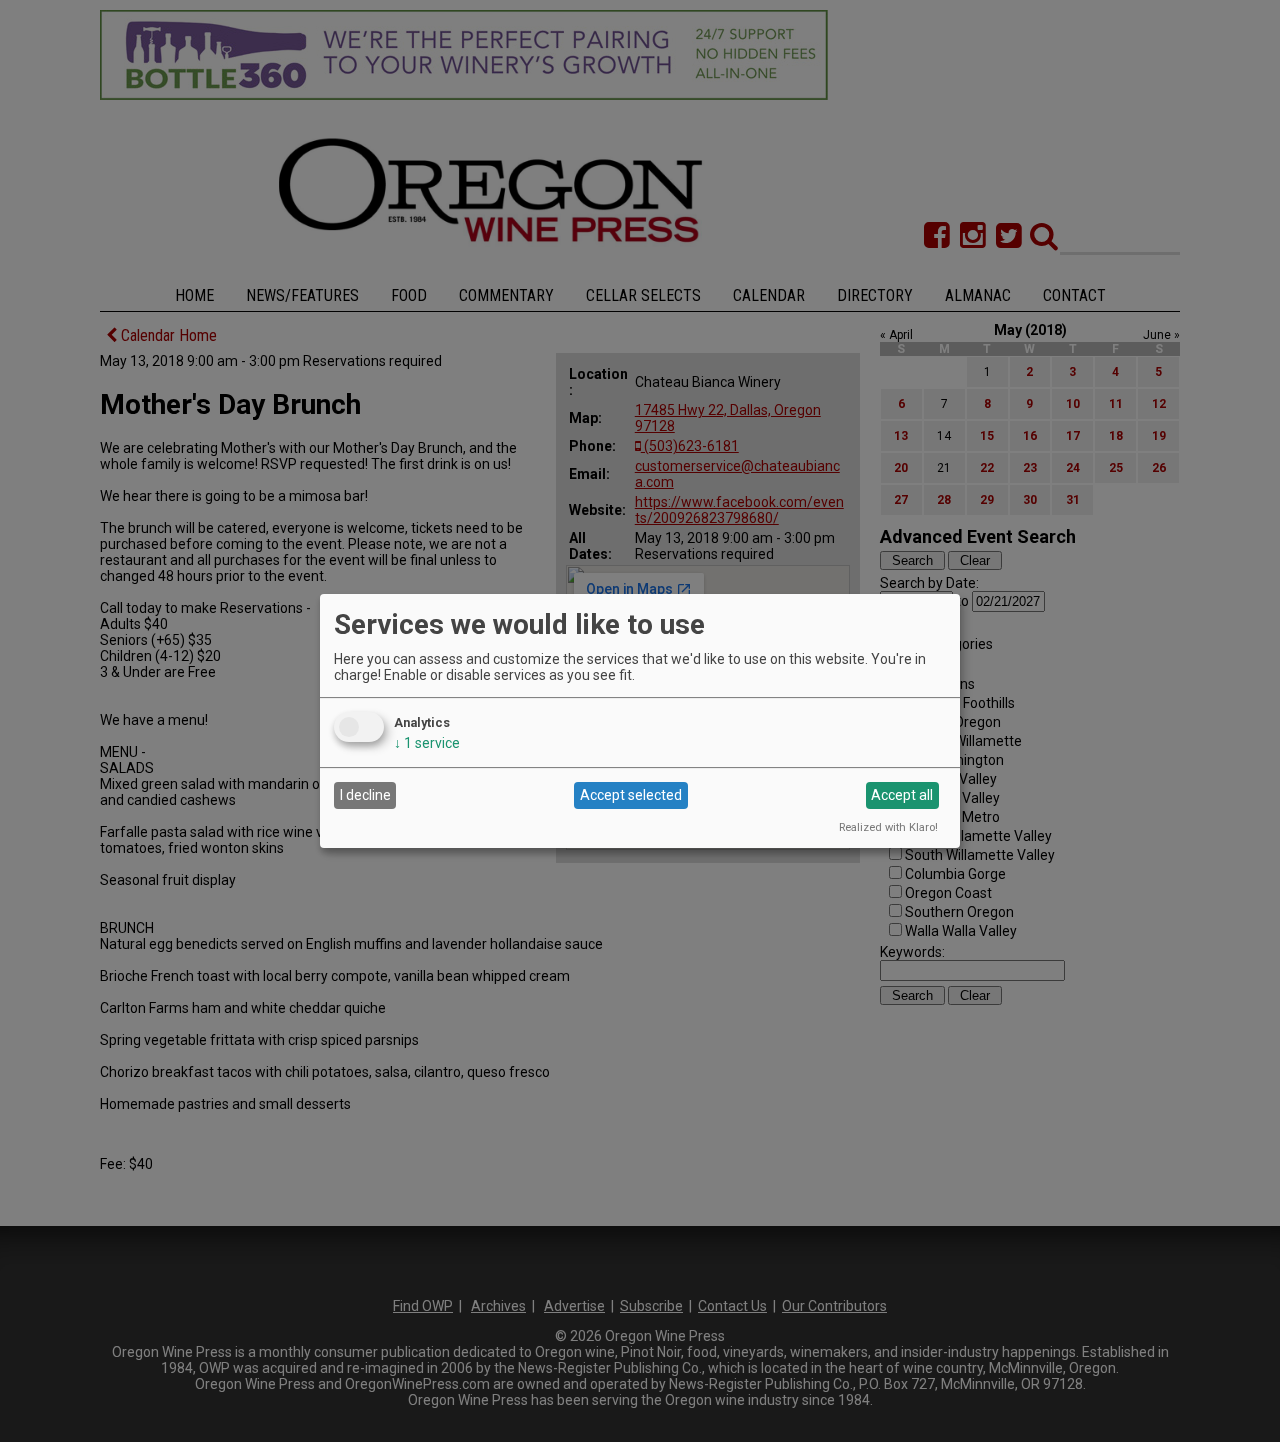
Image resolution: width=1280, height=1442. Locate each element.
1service (427, 743)
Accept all (902, 795)
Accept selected (631, 795)
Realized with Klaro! (888, 827)
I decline (365, 795)
